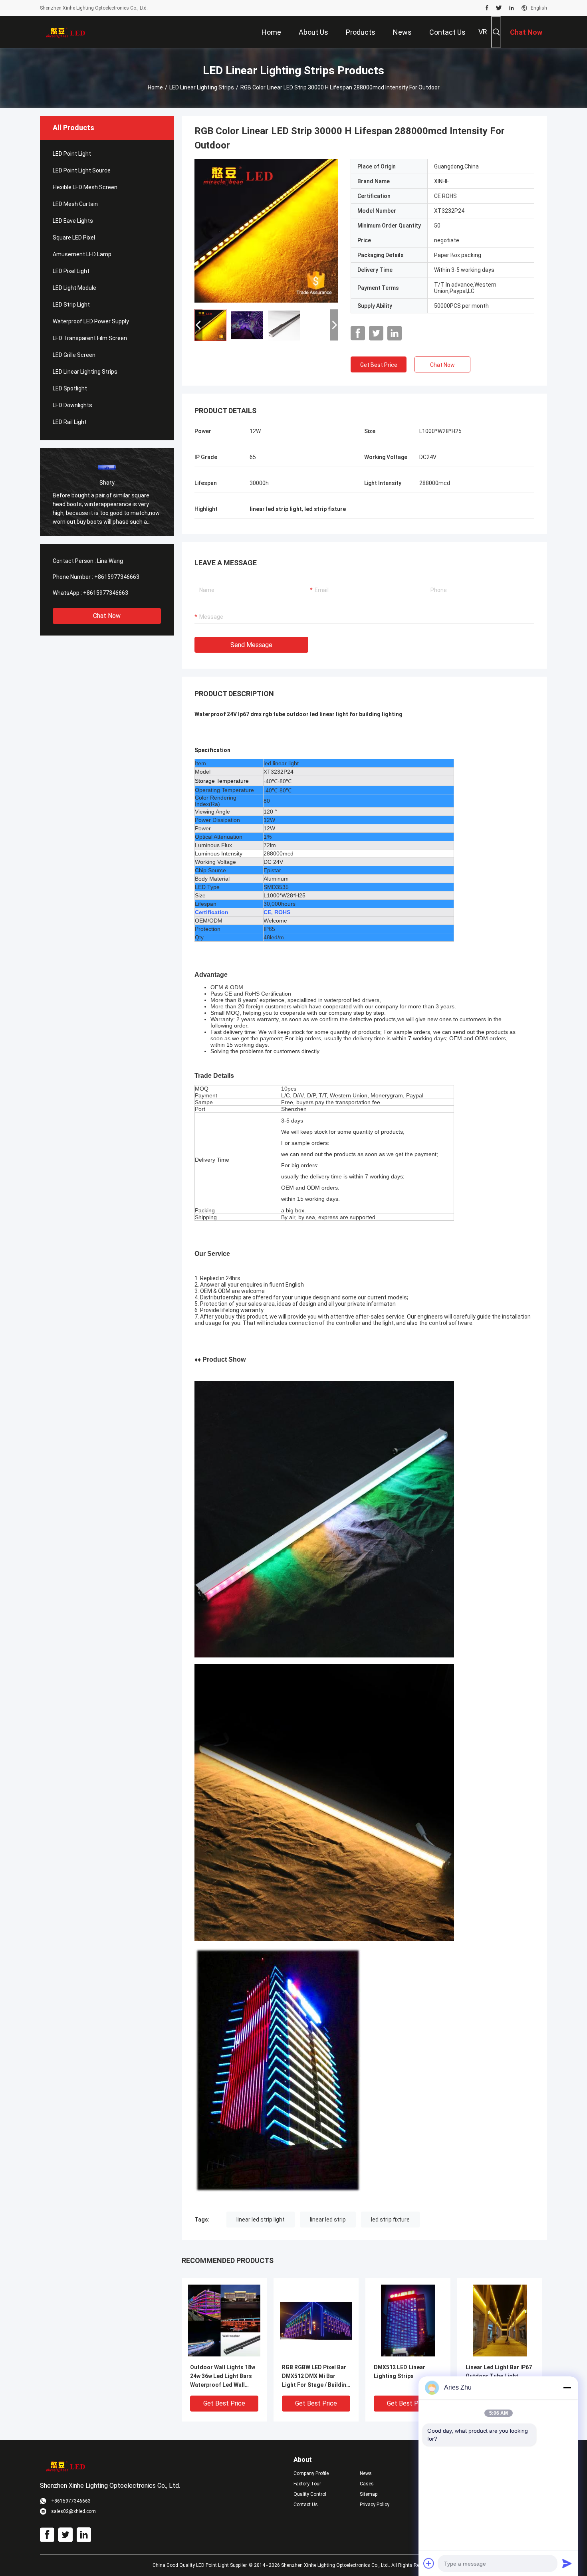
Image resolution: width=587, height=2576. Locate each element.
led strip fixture (390, 2220)
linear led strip (328, 2220)
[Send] (567, 2563)
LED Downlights (72, 405)
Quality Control (310, 2494)
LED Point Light (72, 154)
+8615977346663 (117, 577)
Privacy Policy (375, 2505)
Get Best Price (379, 365)
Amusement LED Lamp (82, 254)
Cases (367, 2484)
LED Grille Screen (74, 355)
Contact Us (306, 2505)
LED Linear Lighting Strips (202, 87)
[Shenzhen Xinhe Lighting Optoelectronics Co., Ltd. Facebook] (487, 8)
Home (155, 87)
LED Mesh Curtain (75, 204)
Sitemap (369, 2494)
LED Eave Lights (73, 221)
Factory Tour (307, 2484)
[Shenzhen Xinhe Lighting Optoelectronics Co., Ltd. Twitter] (499, 8)
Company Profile (311, 2473)
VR (483, 32)
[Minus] (567, 2388)
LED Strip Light (71, 305)
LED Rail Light (70, 422)
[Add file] (429, 2563)
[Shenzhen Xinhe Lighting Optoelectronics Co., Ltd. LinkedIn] (512, 8)
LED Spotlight (70, 388)
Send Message (251, 645)
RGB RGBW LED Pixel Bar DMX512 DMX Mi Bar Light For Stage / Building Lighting (316, 2377)
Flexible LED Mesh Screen (85, 187)
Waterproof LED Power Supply (91, 321)
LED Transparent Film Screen (90, 338)
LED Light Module (74, 288)
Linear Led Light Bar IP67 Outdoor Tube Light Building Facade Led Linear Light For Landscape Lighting (499, 2377)
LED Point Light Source (82, 170)
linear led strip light (261, 2220)
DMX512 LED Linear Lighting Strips (400, 2372)
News (366, 2473)
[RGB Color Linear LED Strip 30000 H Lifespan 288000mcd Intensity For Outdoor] (266, 231)
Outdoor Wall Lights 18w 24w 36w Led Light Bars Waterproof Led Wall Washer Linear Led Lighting (223, 2377)
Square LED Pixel (74, 238)
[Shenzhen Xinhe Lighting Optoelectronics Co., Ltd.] (66, 32)
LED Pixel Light (71, 271)
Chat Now (107, 616)
